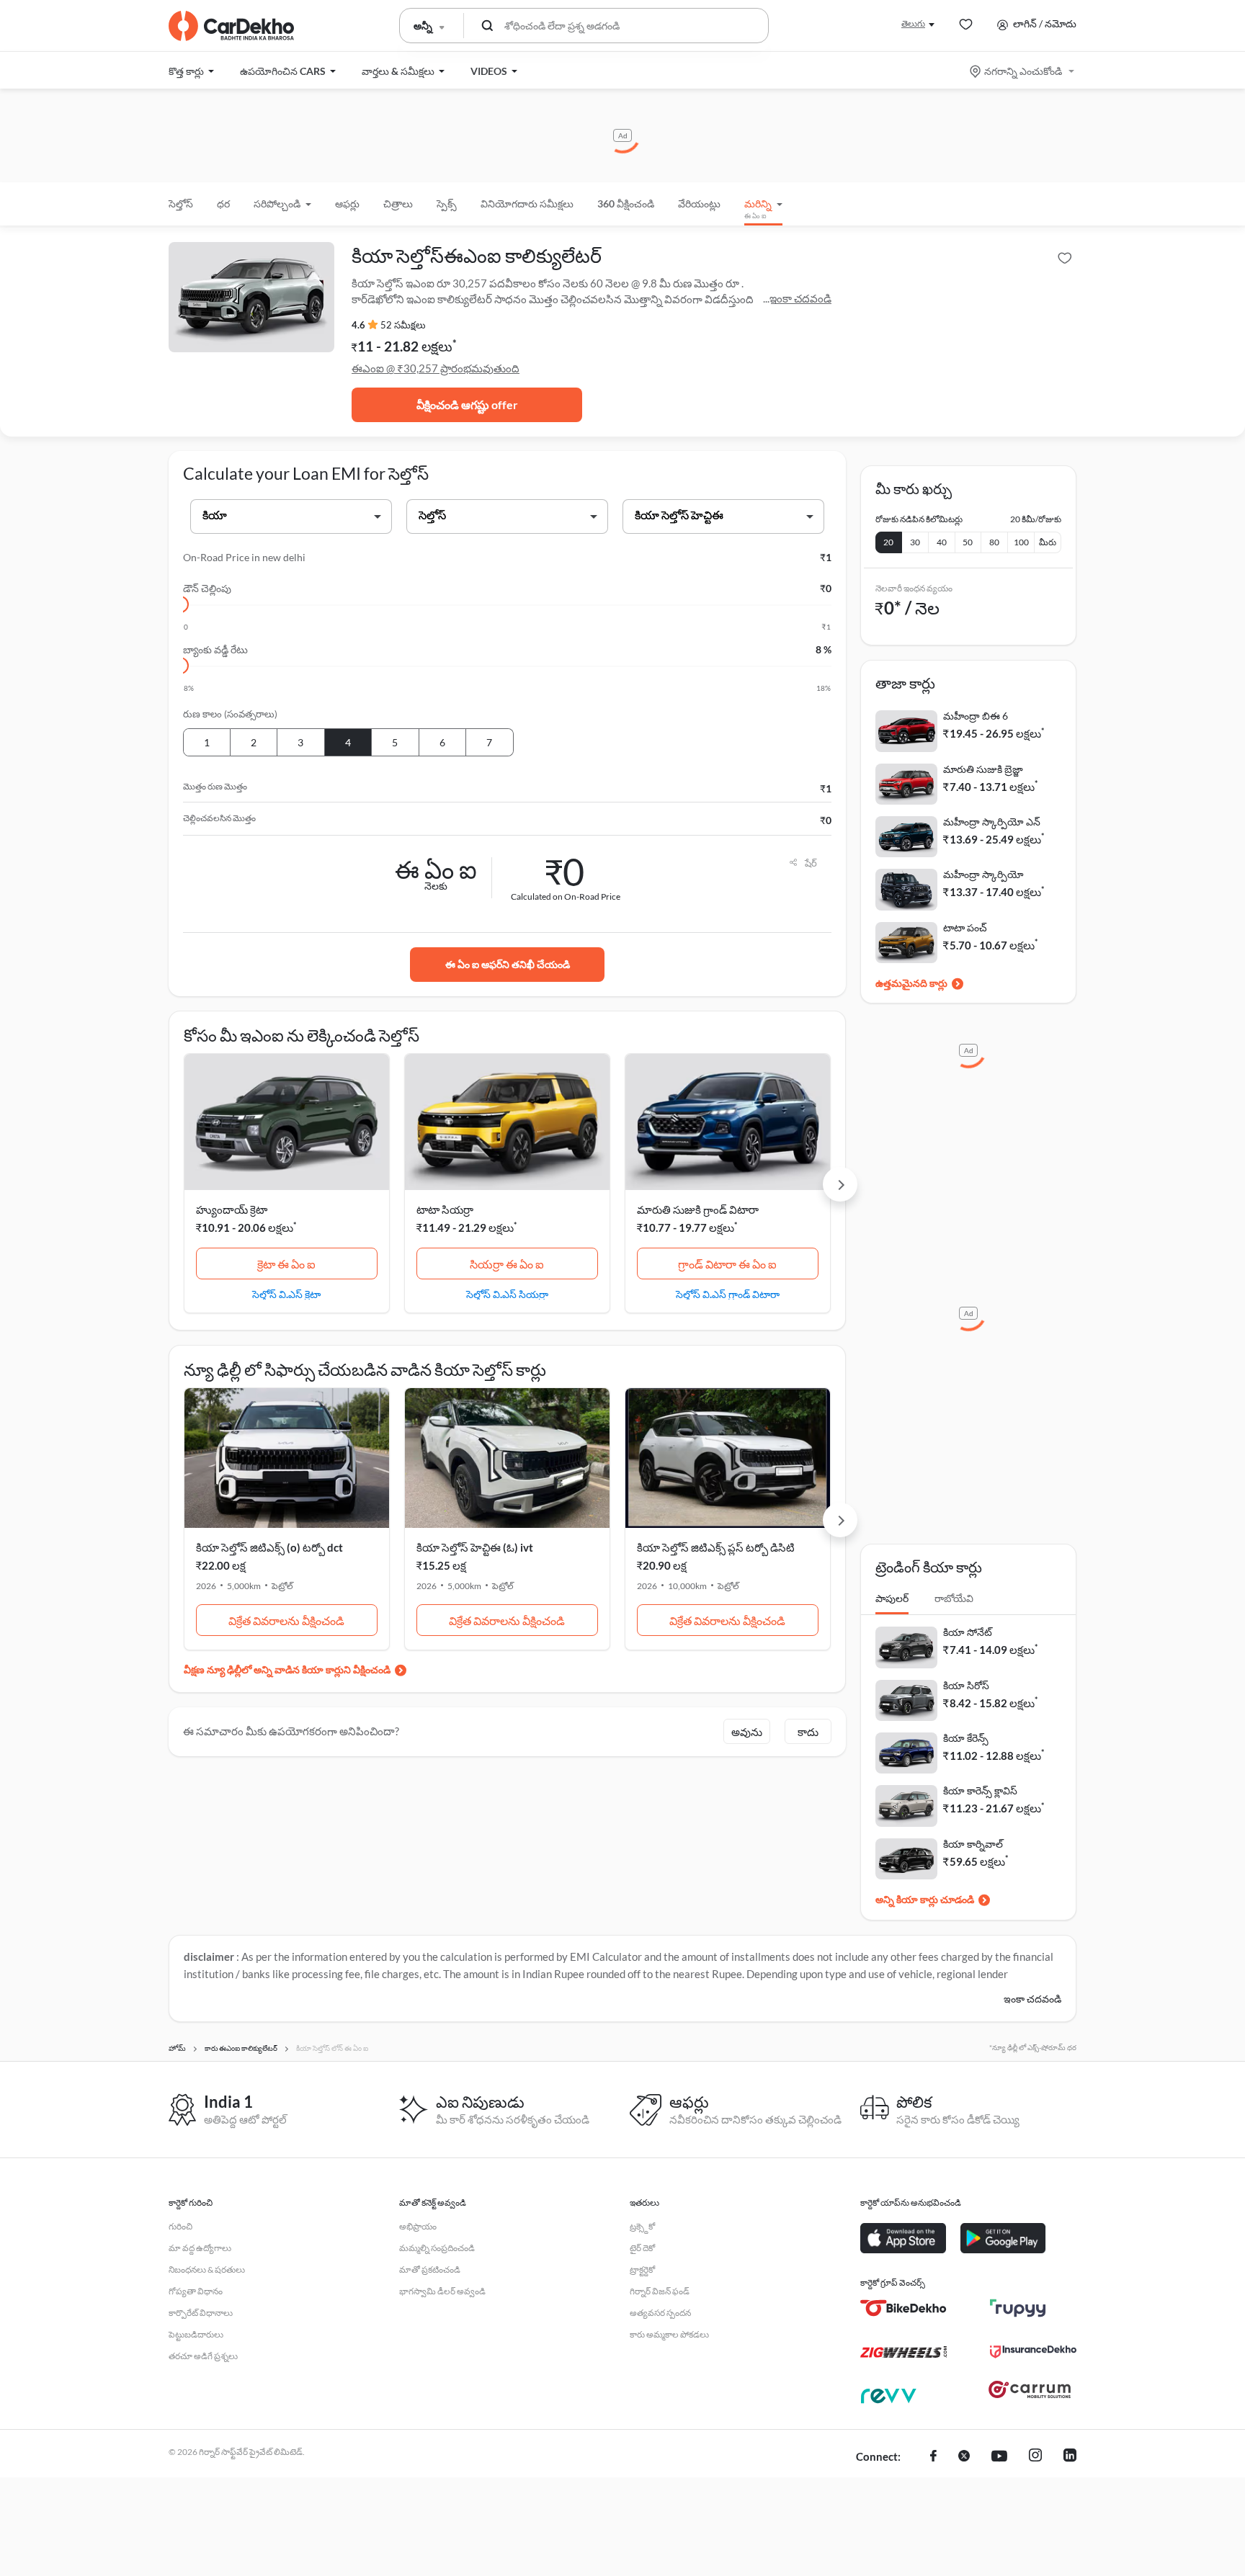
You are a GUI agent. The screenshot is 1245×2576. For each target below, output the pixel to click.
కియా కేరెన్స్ (966, 1738)
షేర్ (811, 863)
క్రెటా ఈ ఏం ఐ (286, 1264)
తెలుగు (913, 23)
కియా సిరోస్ (966, 1685)
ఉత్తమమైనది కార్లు (911, 983)
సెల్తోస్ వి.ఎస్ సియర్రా (507, 1294)
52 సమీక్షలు (403, 325)
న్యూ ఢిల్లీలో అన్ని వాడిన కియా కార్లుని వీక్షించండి (299, 1669)
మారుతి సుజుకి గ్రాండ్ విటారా (698, 1209)
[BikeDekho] (903, 2308)
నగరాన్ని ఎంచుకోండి (1023, 71)
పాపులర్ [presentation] (892, 1598)
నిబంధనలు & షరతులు (207, 2269)
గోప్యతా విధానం (196, 2291)
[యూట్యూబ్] (999, 2457)
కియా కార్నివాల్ (973, 1844)
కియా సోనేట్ (968, 1632)
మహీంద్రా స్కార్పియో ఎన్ (992, 822)
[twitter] (964, 2457)
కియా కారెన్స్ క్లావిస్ (980, 1790)
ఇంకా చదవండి (800, 298)
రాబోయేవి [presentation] (954, 1598)
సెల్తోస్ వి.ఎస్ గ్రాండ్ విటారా (728, 1294)
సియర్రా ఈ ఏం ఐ (507, 1264)
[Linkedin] (1070, 2457)
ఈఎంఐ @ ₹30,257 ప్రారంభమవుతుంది (436, 368)
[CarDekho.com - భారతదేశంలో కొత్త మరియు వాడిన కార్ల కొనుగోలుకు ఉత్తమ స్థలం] (231, 26)
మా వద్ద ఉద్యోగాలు (200, 2248)
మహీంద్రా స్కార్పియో (983, 874)
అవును (747, 1732)
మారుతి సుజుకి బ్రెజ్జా (983, 769)
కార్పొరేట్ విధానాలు (201, 2313)
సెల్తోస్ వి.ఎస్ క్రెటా (286, 1294)
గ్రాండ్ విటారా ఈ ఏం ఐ (727, 1264)
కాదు (808, 1732)
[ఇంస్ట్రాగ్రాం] (1035, 2457)
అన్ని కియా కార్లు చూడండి (925, 1899)
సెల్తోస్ (181, 204)
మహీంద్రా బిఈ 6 (976, 716)
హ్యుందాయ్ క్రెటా (232, 1209)
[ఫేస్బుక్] (933, 2457)
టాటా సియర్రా (445, 1209)
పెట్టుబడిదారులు (196, 2334)
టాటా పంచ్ (965, 927)
